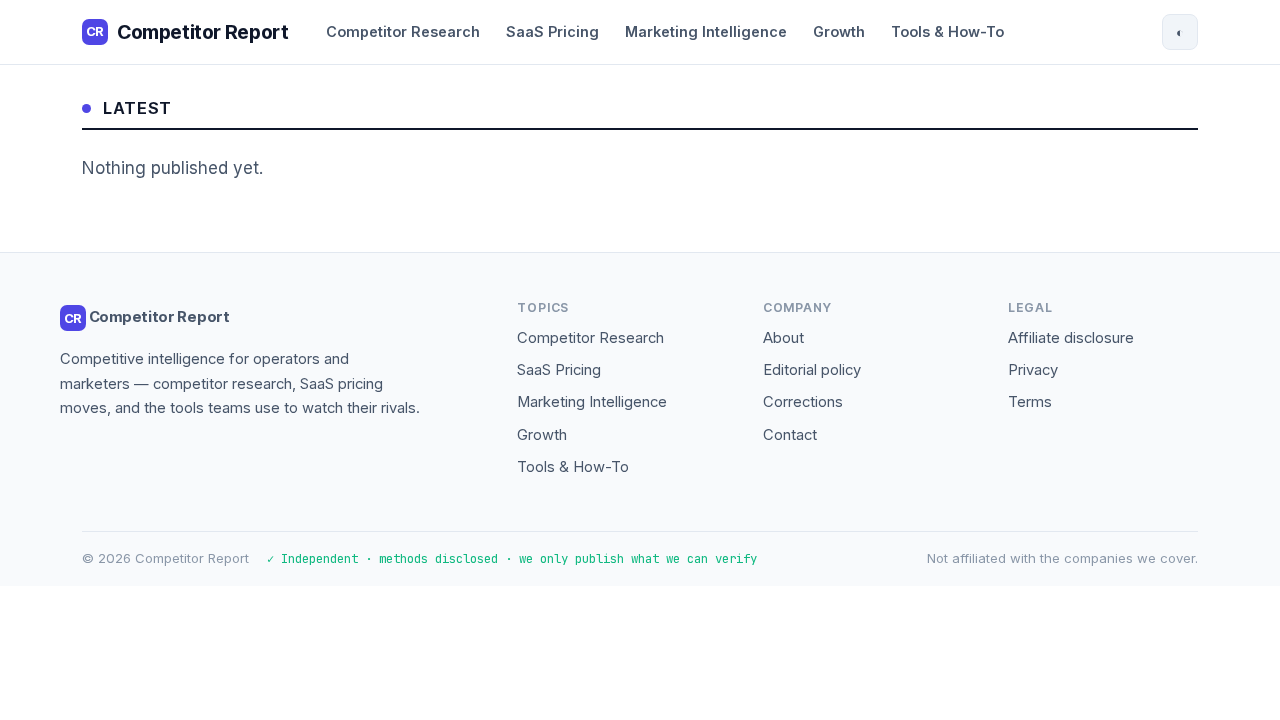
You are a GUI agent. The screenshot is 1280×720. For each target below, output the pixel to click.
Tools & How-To (947, 31)
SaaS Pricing (552, 31)
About (783, 338)
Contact (790, 435)
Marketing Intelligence (706, 31)
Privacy (1033, 370)
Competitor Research (403, 31)
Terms (1030, 402)
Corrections (803, 402)
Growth (839, 31)
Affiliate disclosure (1071, 338)
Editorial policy (812, 370)
